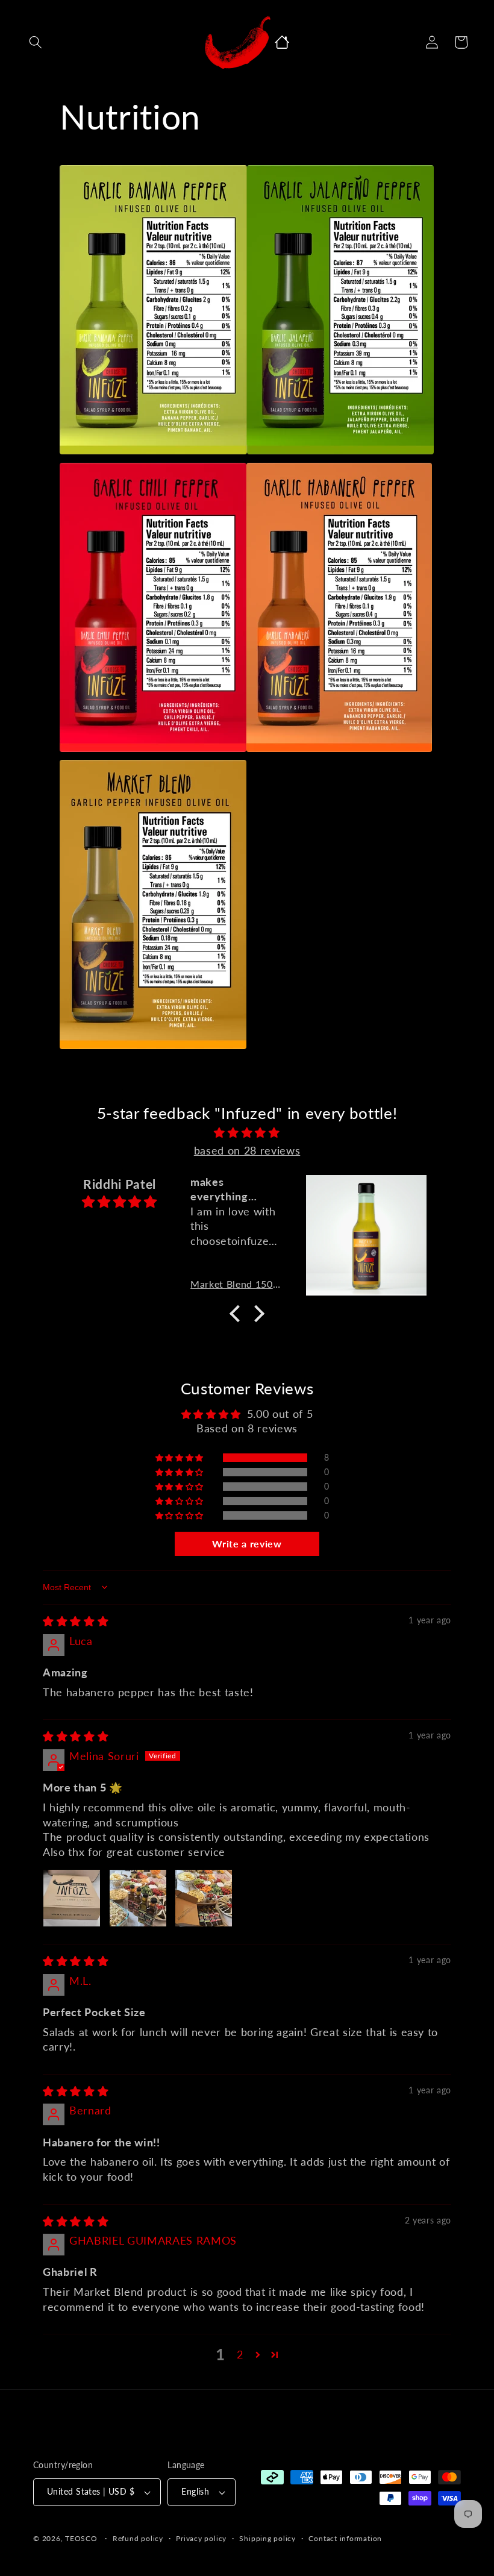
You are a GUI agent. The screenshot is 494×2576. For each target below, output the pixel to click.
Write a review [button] (247, 1543)
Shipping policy (267, 2538)
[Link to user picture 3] (204, 1898)
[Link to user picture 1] (72, 1898)
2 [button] (240, 2355)
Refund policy (138, 2538)
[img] (247, 1133)
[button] (36, 42)
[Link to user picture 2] (138, 1898)
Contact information (345, 2538)
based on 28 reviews (247, 1151)
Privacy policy (201, 2538)
